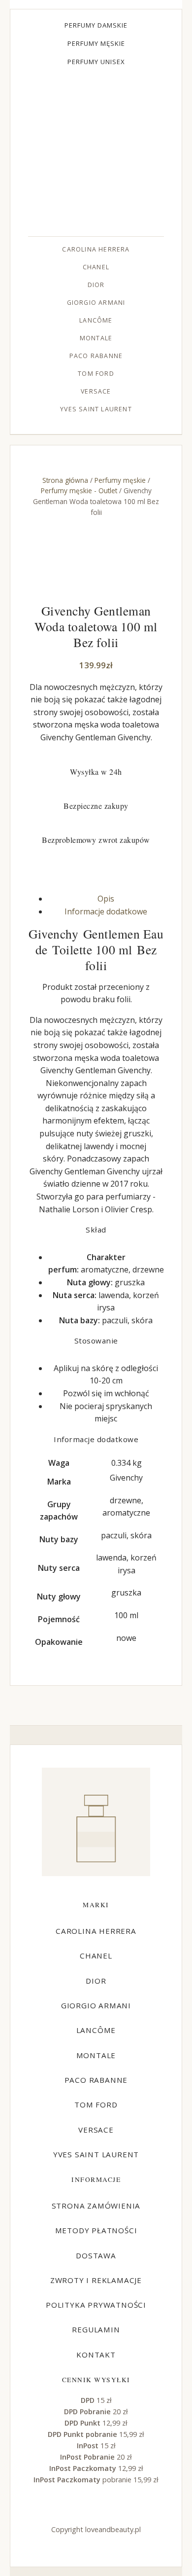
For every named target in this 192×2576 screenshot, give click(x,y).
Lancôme (96, 320)
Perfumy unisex (96, 62)
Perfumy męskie (96, 43)
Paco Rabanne (96, 356)
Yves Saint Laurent (96, 409)
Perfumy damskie (96, 25)
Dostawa (96, 2255)
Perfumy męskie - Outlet (79, 490)
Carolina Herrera (96, 249)
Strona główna (65, 480)
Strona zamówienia (96, 2206)
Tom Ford (96, 374)
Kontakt (96, 2355)
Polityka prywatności (96, 2305)
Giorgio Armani (96, 303)
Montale (96, 338)
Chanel (96, 267)
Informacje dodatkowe (106, 911)
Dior (96, 285)
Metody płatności (96, 2230)
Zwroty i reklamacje (96, 2280)
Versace (96, 391)
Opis (106, 899)
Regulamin (96, 2329)
